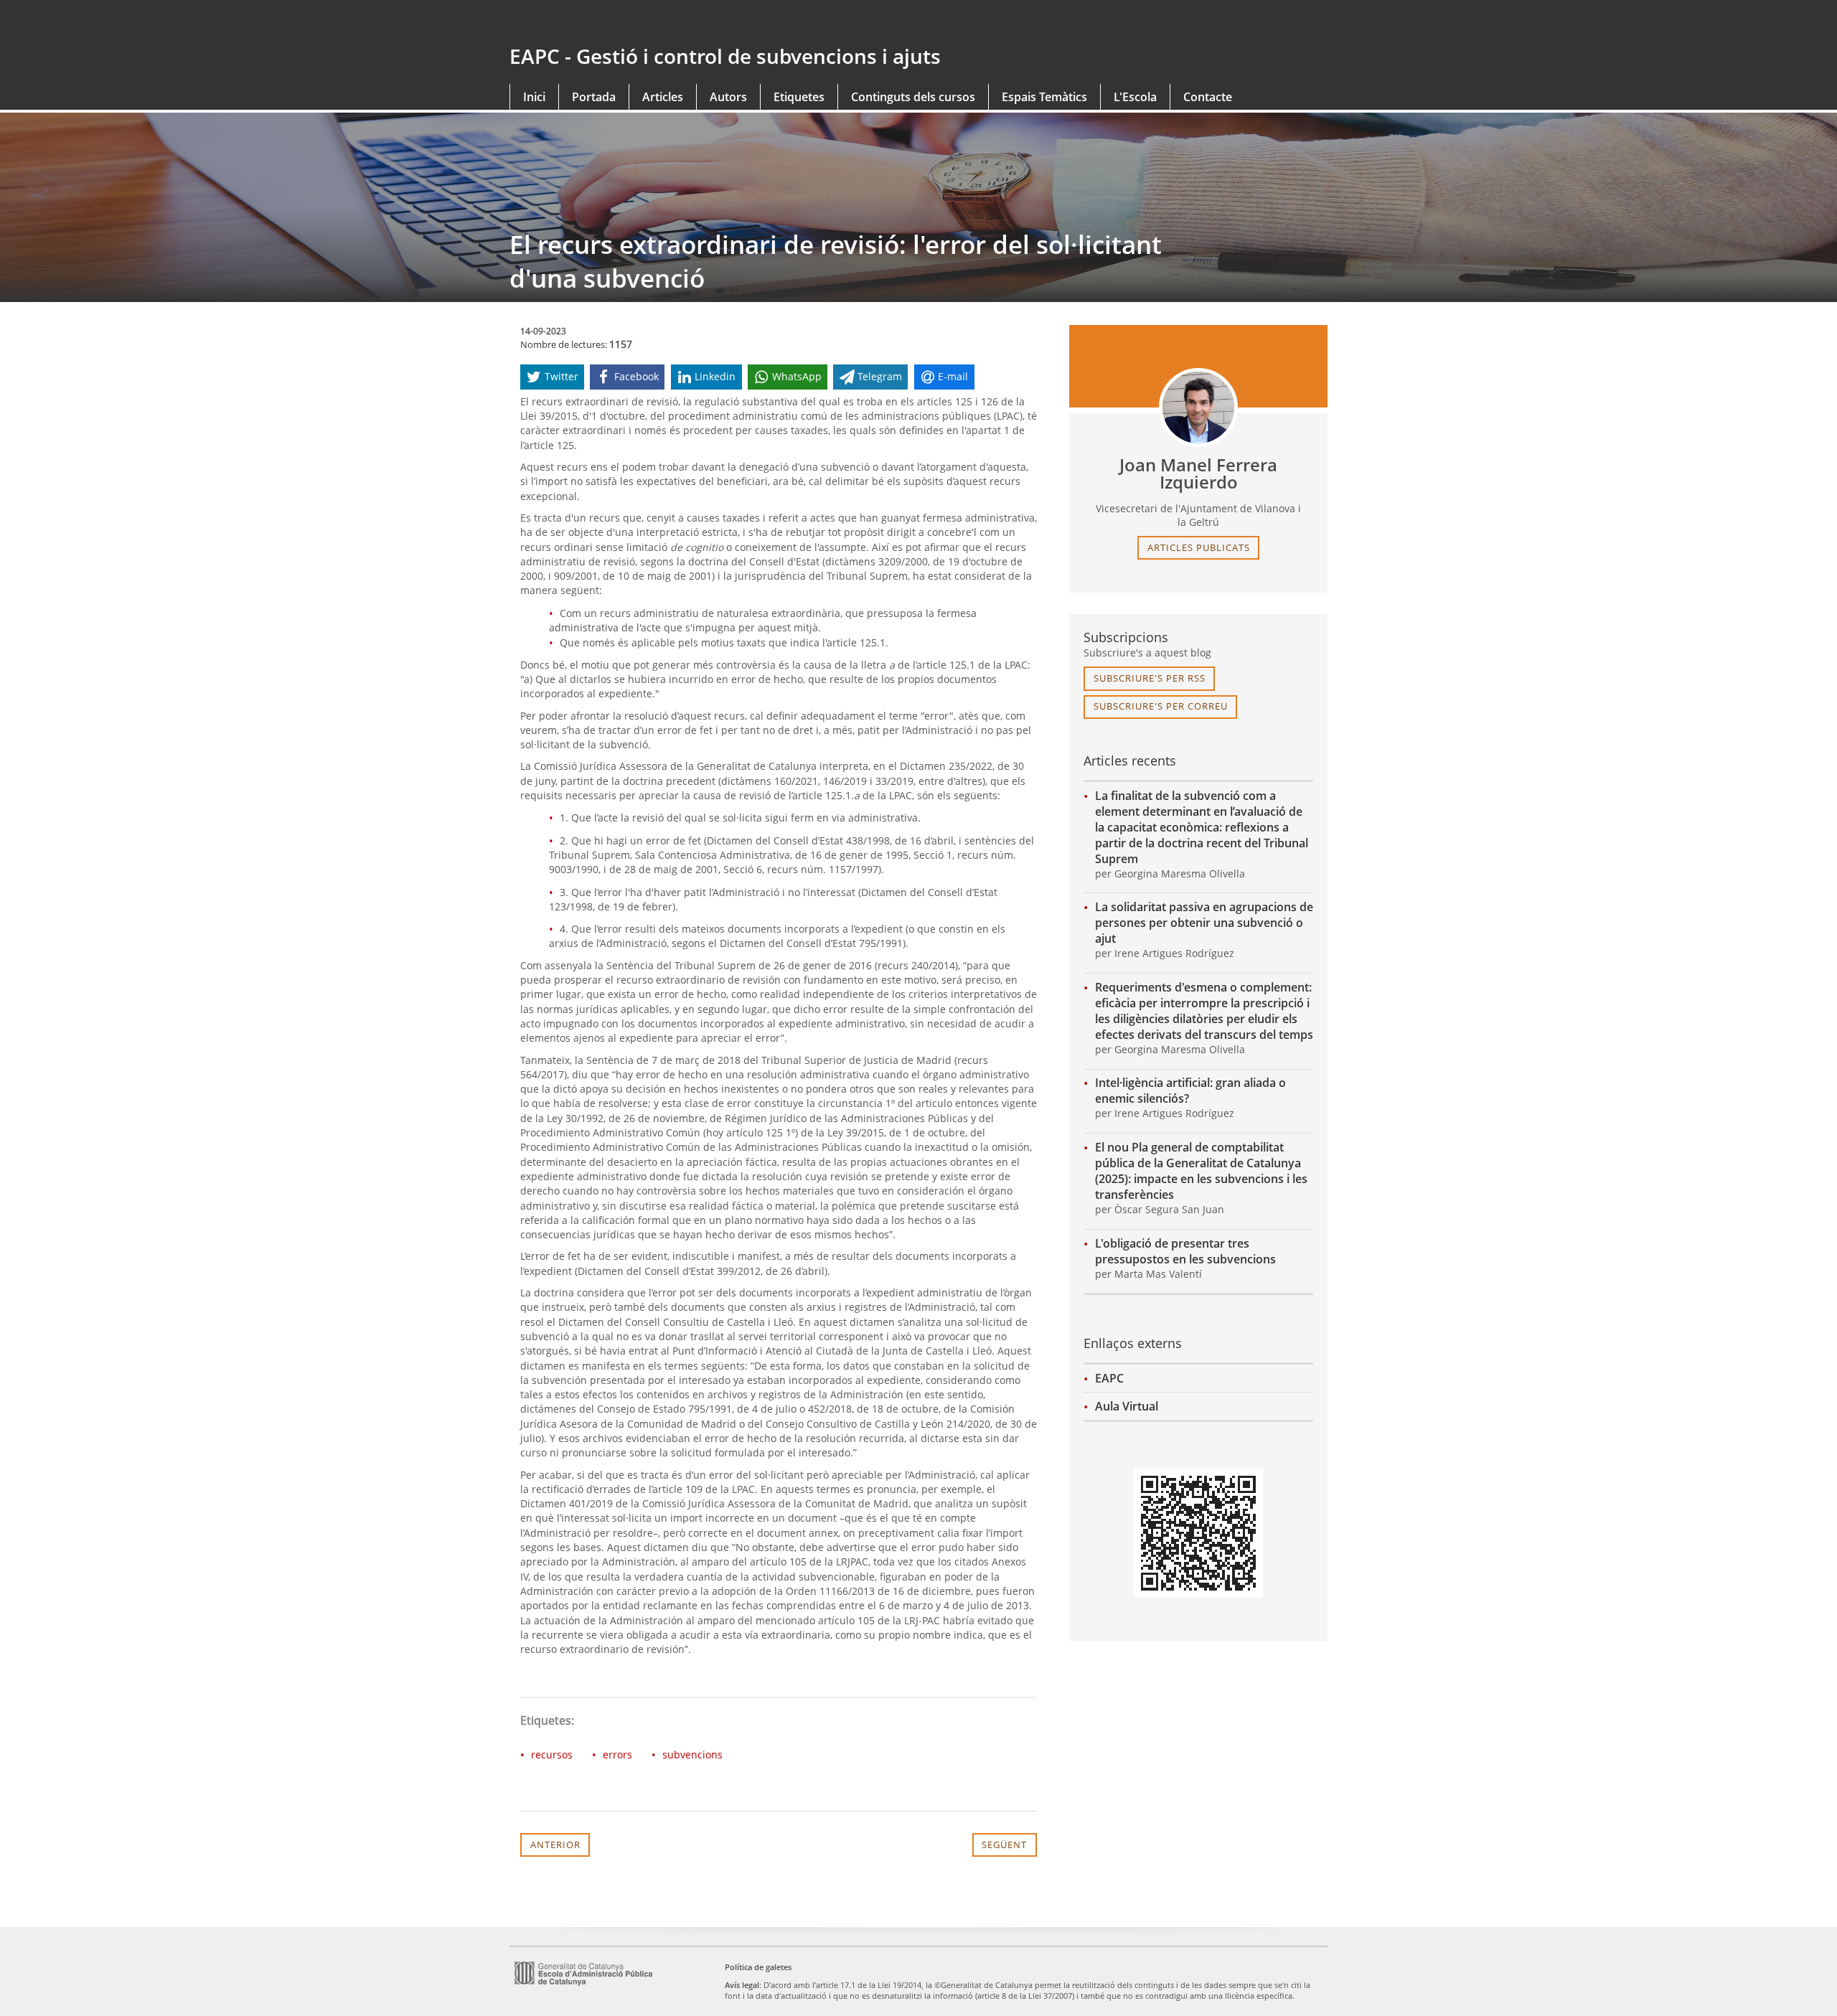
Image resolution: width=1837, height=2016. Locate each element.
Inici (534, 97)
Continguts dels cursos (913, 97)
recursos (552, 1754)
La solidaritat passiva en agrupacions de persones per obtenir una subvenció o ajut (1204, 923)
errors (617, 1754)
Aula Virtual (1127, 1406)
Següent (1004, 1845)
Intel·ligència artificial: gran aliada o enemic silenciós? (1190, 1091)
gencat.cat (709, 23)
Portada (594, 97)
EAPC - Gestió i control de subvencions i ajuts (725, 56)
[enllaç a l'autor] (1198, 408)
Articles (663, 97)
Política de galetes (758, 1967)
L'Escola (1135, 97)
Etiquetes (799, 97)
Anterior (555, 1845)
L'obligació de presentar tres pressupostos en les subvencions (1185, 1251)
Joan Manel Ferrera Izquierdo (1198, 474)
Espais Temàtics (1044, 97)
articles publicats (1199, 547)
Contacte (1208, 97)
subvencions (692, 1754)
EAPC (1109, 1378)
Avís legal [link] (742, 1985)
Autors (728, 97)
